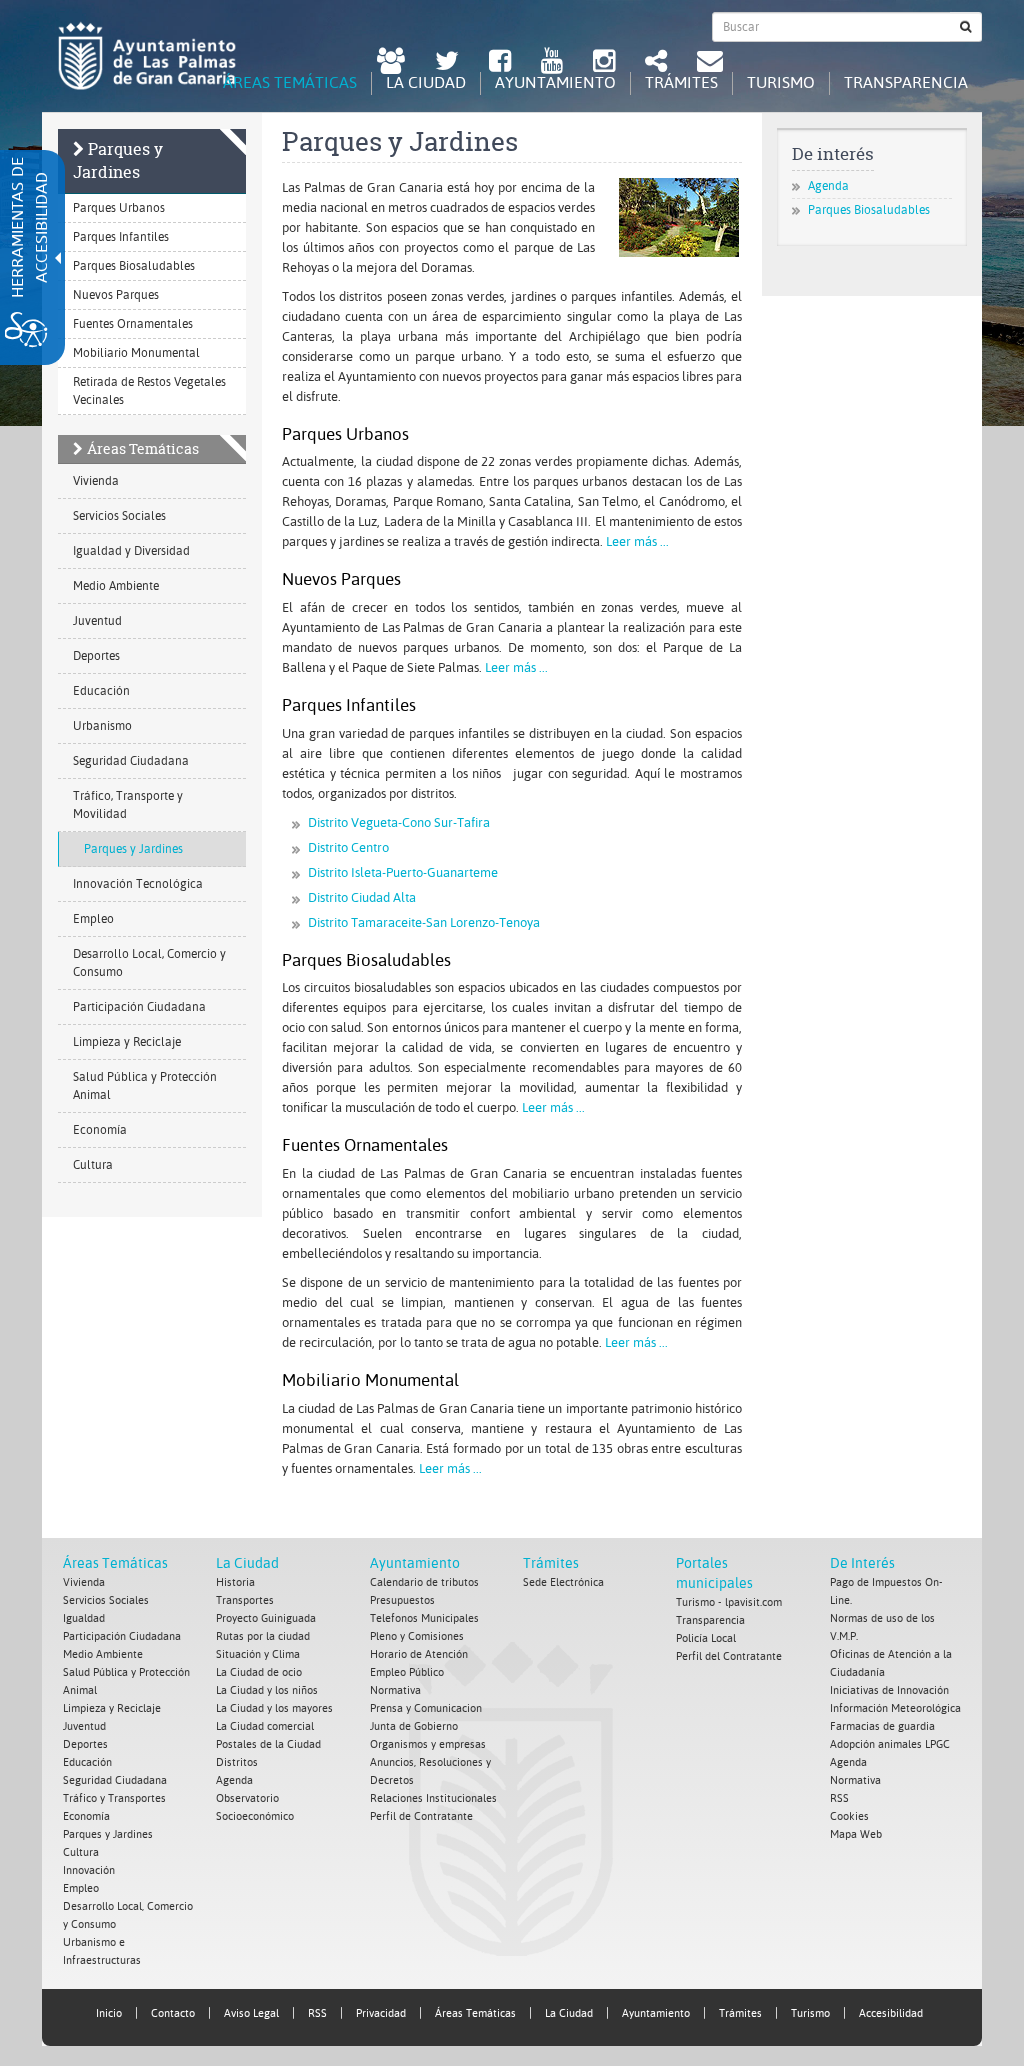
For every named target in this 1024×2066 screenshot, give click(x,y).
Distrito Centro (348, 847)
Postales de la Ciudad (268, 1744)
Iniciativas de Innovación (889, 1690)
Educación (101, 691)
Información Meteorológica (895, 1708)
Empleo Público (407, 1672)
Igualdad (84, 1618)
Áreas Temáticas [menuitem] (290, 82)
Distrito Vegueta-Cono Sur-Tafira (399, 822)
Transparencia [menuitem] (906, 82)
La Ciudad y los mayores (274, 1708)
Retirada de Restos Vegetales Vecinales (149, 391)
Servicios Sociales (119, 516)
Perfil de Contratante (421, 1816)
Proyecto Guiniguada (266, 1618)
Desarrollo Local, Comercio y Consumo (149, 963)
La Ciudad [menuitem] (426, 82)
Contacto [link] (173, 2013)
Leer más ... (637, 541)
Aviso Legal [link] (251, 2013)
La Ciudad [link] (569, 2013)
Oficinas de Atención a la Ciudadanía (891, 1663)
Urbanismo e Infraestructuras (102, 1951)
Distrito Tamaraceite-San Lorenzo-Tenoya (424, 922)
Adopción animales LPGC (890, 1744)
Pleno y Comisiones (417, 1636)
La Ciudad (247, 1563)
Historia (235, 1582)
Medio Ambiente (116, 586)
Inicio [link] (109, 2013)
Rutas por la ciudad (263, 1636)
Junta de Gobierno (414, 1726)
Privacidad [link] (381, 2013)
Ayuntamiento (415, 1563)
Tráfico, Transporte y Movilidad (128, 805)
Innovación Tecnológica (138, 884)
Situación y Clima (258, 1654)
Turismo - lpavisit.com (729, 1602)
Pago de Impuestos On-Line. (886, 1591)
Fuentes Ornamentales (133, 324)
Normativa (395, 1690)
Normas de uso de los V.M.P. (882, 1627)
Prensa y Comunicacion (426, 1708)
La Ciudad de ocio (259, 1672)
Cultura (93, 1165)
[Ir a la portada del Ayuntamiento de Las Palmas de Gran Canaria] (147, 56)
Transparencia (710, 1620)
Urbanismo (102, 726)
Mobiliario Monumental (136, 353)
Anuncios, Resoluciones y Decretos (430, 1771)
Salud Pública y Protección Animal (145, 1086)
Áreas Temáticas (143, 448)
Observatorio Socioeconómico (255, 1807)
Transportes (245, 1600)
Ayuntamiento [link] (656, 2013)
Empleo (93, 919)
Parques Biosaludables (134, 266)
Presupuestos (402, 1600)
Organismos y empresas (428, 1744)
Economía (100, 1130)
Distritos (237, 1762)
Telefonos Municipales (424, 1618)
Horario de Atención (419, 1654)
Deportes (96, 656)
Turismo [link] (810, 2013)
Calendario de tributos (424, 1582)
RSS (839, 1798)
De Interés (862, 1563)
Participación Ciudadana (139, 1007)
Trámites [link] (740, 2013)
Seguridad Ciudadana (131, 761)
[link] (391, 63)
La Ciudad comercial (265, 1726)
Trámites (551, 1563)
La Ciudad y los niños (267, 1690)
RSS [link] (317, 2013)
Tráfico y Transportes (114, 1798)
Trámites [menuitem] (681, 82)
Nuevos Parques (116, 295)
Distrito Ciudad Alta (362, 897)
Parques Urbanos (119, 208)
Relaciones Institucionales (433, 1798)
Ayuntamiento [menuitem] (555, 82)
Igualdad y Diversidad (131, 551)
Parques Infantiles (121, 237)
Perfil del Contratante (729, 1656)
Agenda (828, 186)
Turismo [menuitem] (781, 82)
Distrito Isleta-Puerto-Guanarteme (403, 872)
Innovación (89, 1870)
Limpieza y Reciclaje (127, 1042)
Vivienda (96, 481)
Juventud (97, 621)
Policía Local (706, 1638)
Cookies (849, 1816)
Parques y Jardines (118, 160)
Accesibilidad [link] (891, 2013)
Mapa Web (856, 1834)
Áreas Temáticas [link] (475, 2013)
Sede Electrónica (563, 1582)
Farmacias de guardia (882, 1726)
